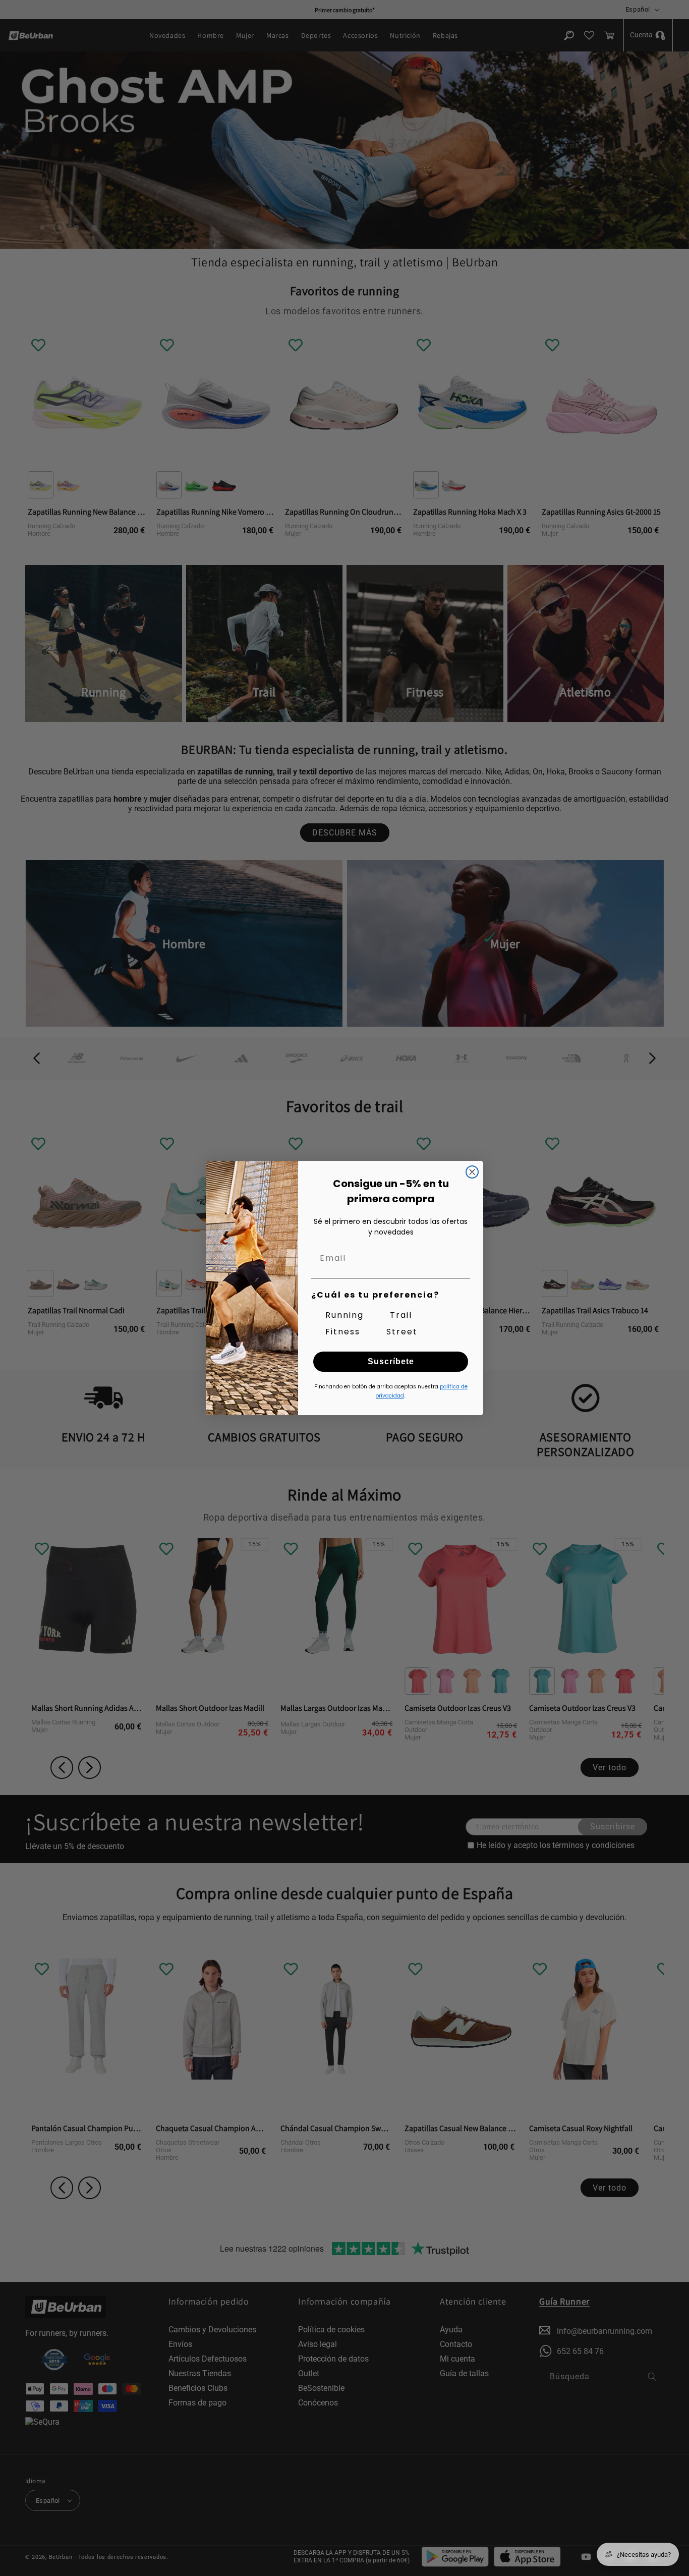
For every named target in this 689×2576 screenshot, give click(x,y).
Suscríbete (391, 1361)
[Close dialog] (472, 1172)
